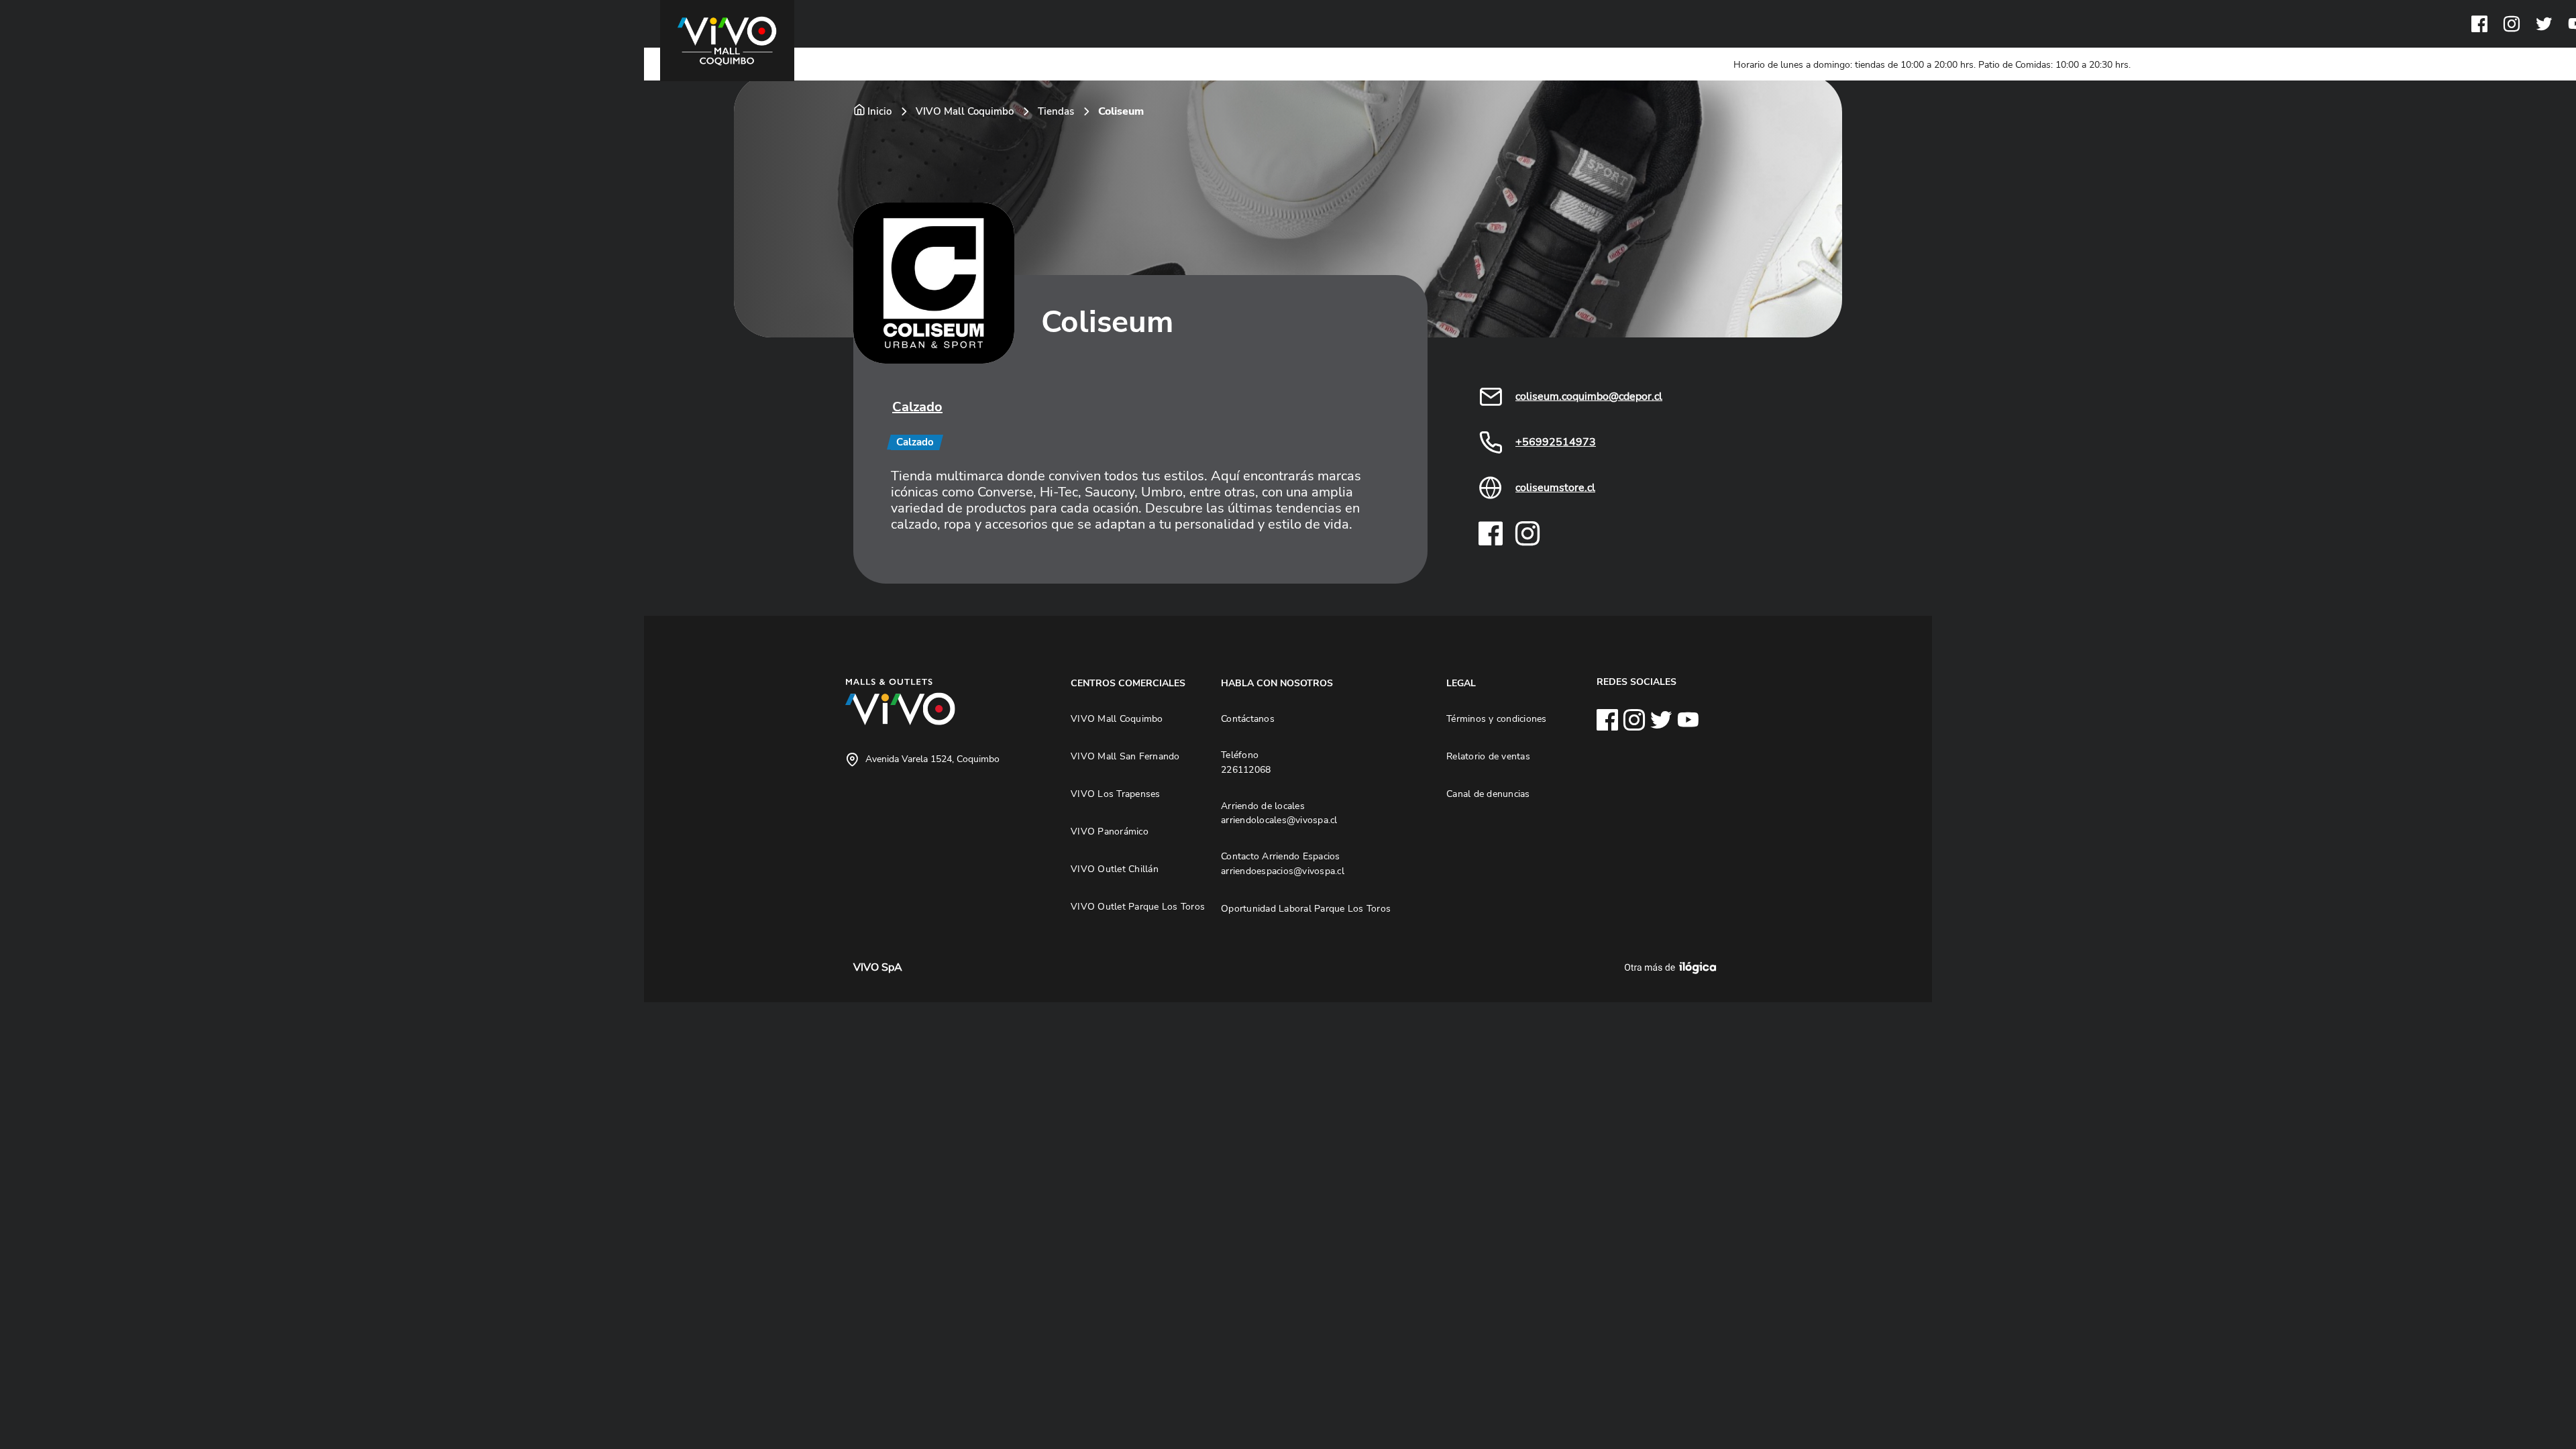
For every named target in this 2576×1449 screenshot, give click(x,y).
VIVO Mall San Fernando (1125, 756)
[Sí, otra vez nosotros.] (1672, 967)
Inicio (879, 111)
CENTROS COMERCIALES (1128, 683)
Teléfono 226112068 (1246, 762)
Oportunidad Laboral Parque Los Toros (1306, 908)
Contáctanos (1248, 718)
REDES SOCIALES (1636, 682)
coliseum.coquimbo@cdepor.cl (1589, 396)
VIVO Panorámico (1110, 831)
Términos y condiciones (1497, 718)
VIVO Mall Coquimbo (965, 111)
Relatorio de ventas (1488, 756)
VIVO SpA (878, 967)
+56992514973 (1556, 442)
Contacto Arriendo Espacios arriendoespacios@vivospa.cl (1283, 863)
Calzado (917, 407)
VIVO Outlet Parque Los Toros (1138, 906)
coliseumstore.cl (1555, 488)
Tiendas (1056, 111)
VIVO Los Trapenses (1116, 794)
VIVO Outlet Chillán (1115, 869)
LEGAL (1461, 683)
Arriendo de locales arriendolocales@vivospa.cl (1279, 813)
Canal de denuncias (1488, 794)
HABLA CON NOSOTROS (1277, 683)
